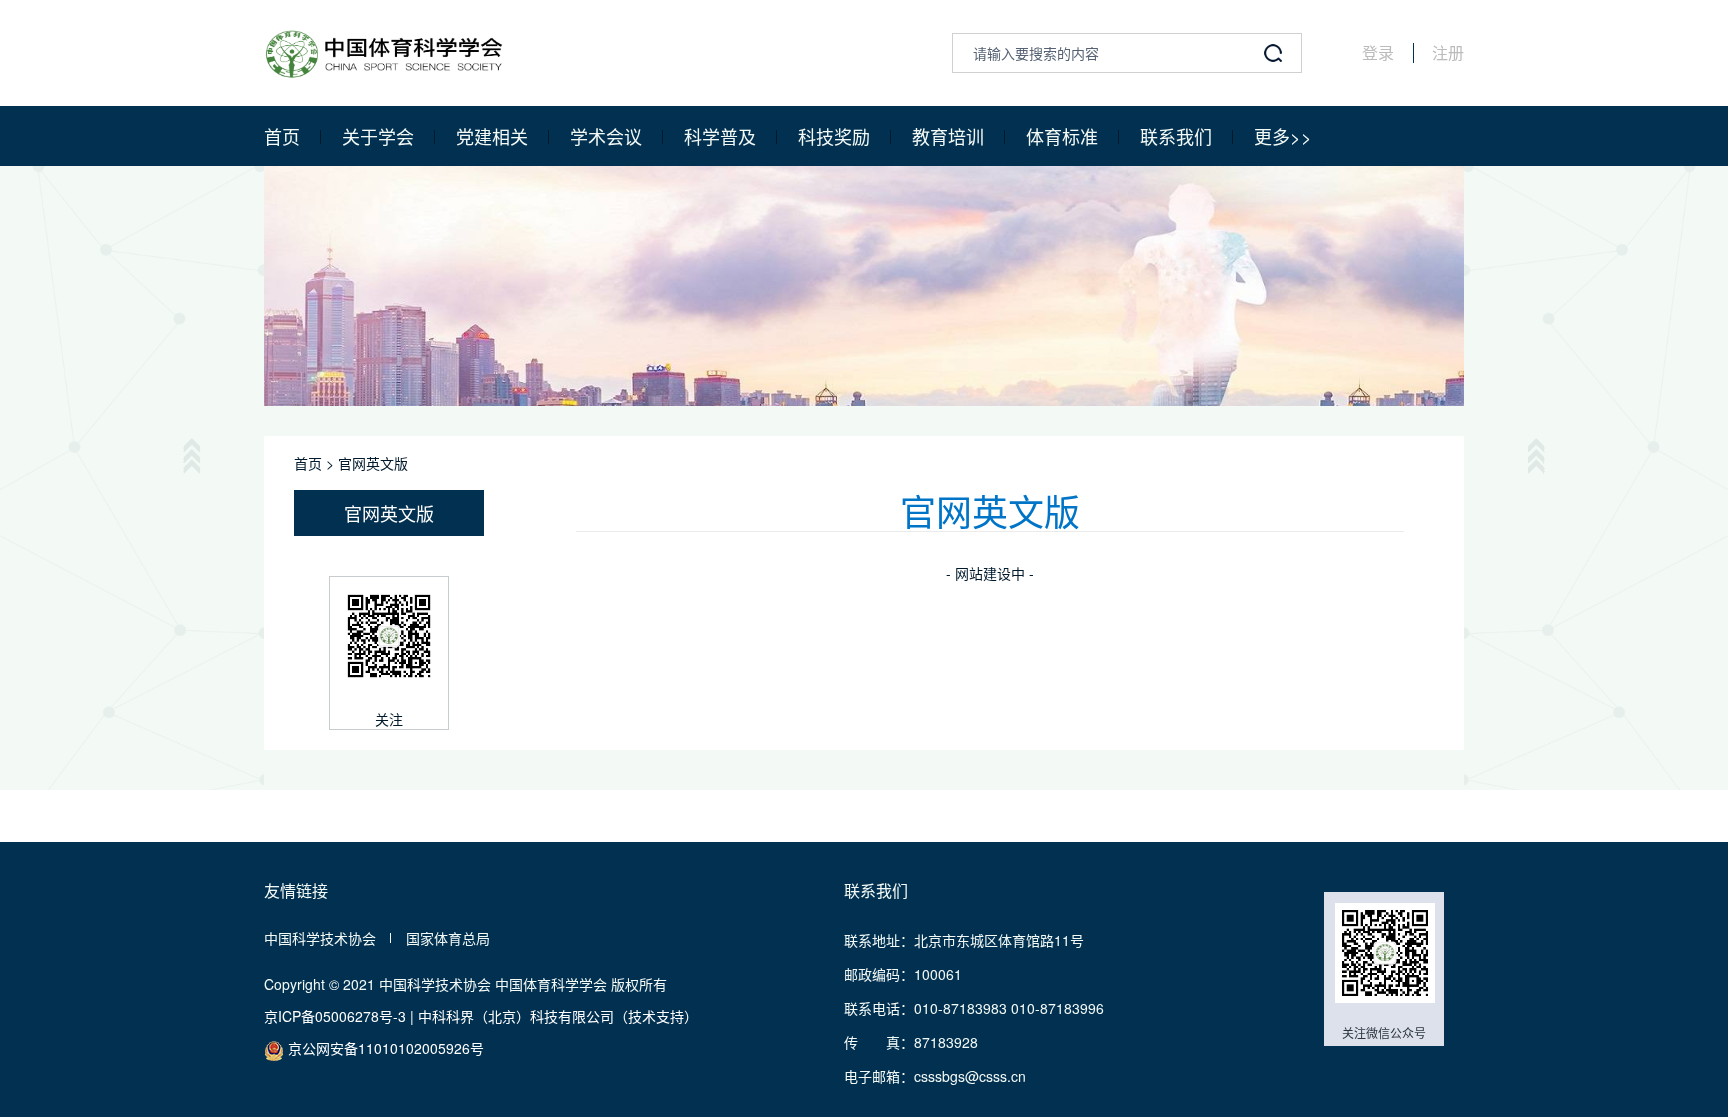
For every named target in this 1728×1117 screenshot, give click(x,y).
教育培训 (948, 136)
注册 (1448, 53)
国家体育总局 (448, 938)
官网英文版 (373, 463)
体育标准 (1062, 136)
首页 (282, 136)
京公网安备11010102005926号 (384, 1048)
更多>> (1283, 136)
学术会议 (606, 136)
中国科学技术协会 (320, 938)
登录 (1378, 53)
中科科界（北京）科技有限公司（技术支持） (558, 1016)
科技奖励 (834, 136)
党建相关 (492, 136)
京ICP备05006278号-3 (335, 1016)
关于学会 (378, 136)
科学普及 (720, 136)
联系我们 (1176, 136)
